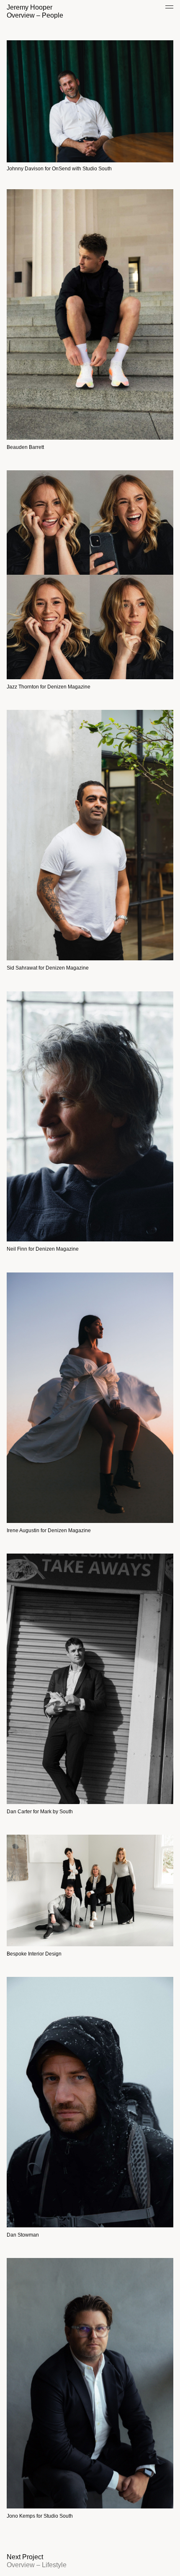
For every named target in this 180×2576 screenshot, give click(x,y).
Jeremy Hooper (30, 7)
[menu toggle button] (169, 9)
